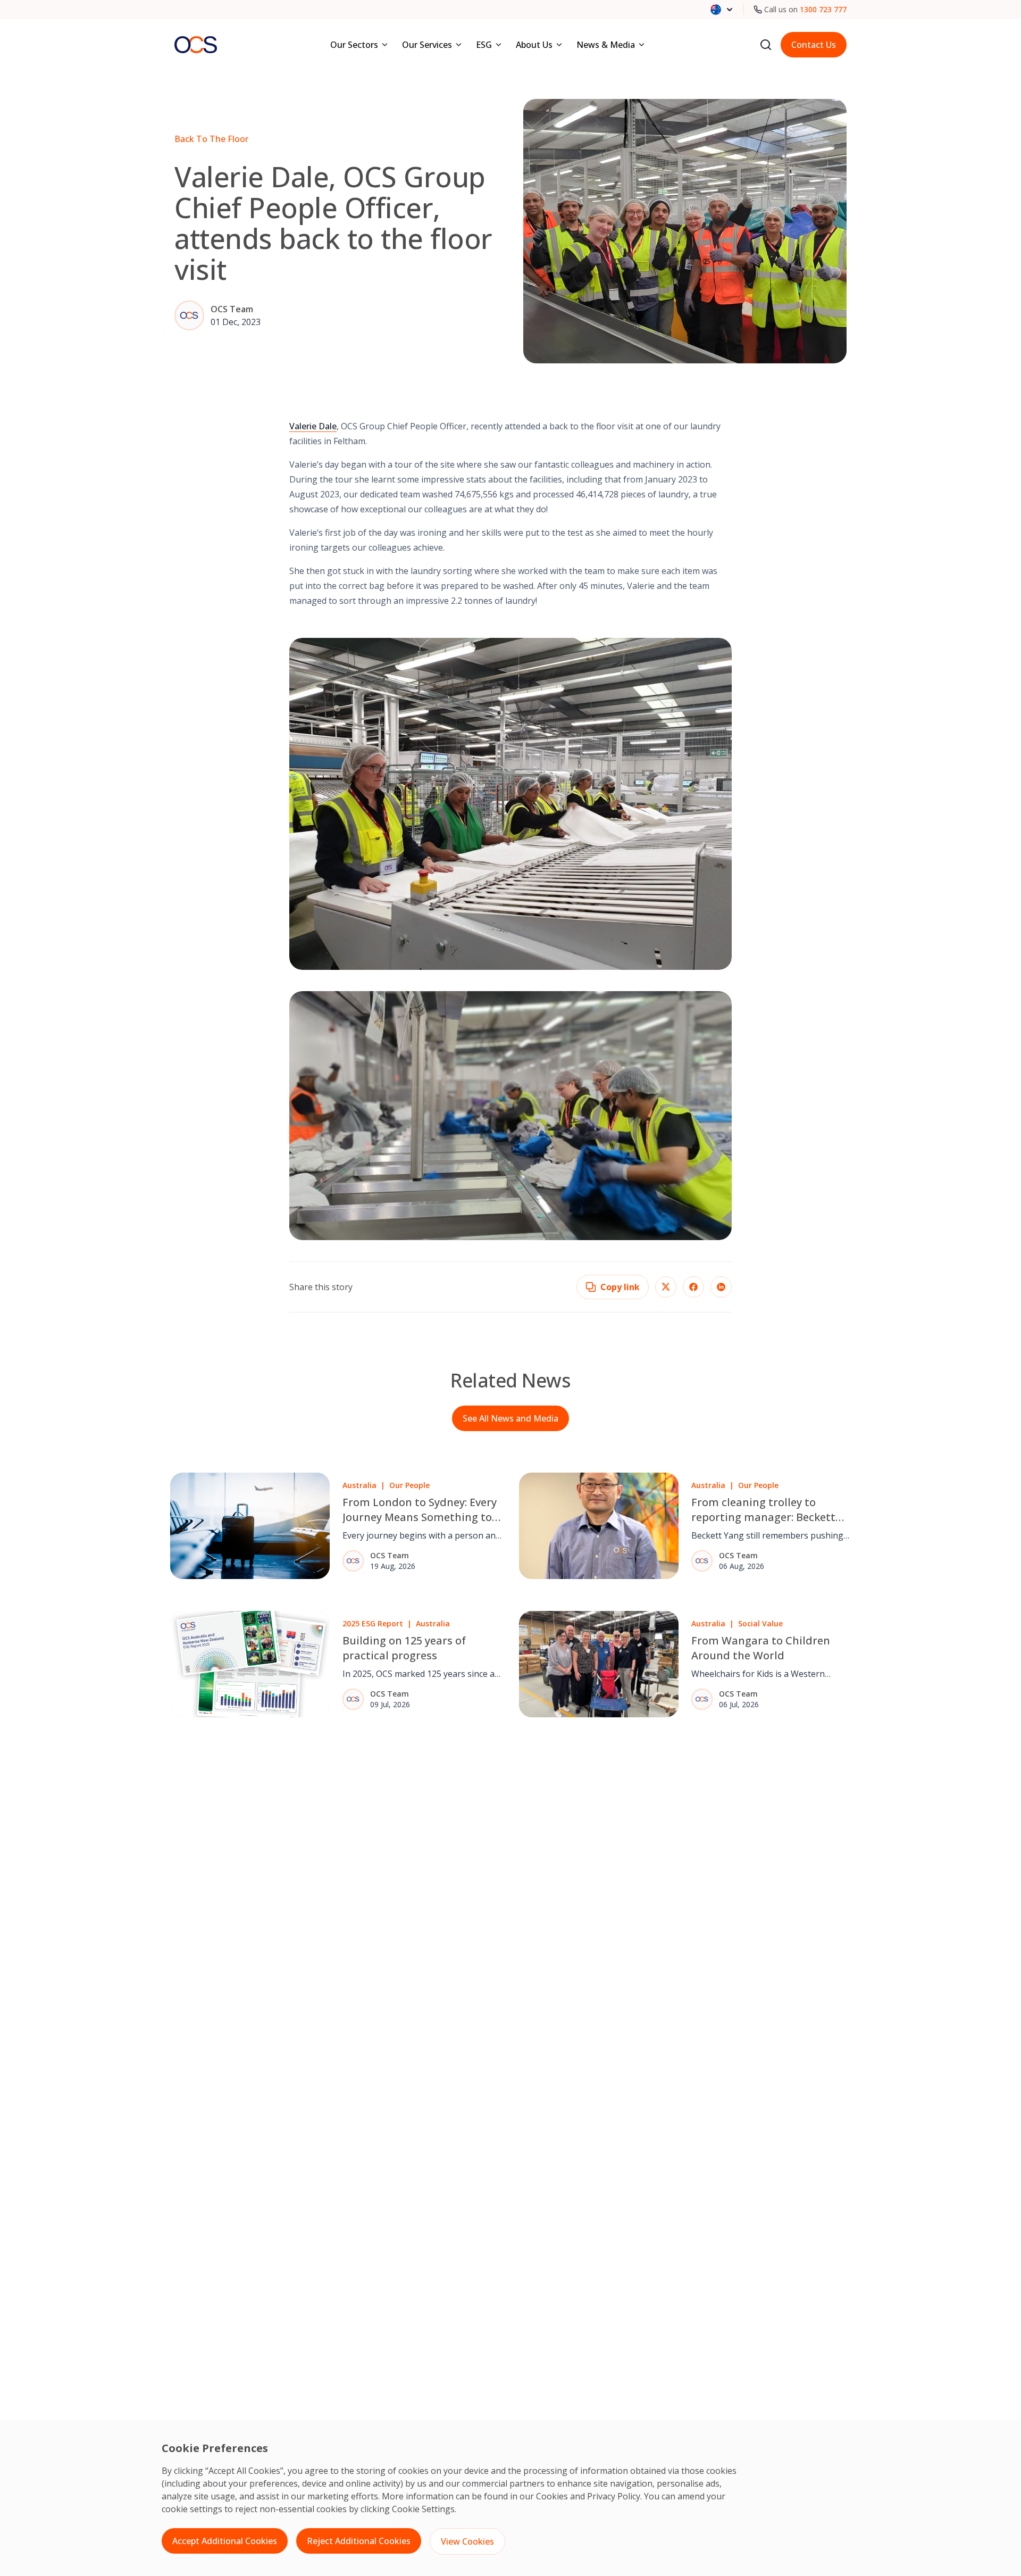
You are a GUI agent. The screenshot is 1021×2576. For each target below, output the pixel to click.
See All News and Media (510, 1418)
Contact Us (814, 45)
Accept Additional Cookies (225, 2541)
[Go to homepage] (196, 44)
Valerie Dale (313, 426)
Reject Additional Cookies (359, 2541)
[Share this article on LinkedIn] (721, 1287)
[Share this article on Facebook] (693, 1287)
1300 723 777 (823, 9)
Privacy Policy (614, 2496)
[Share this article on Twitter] (666, 1287)
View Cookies (467, 2541)
